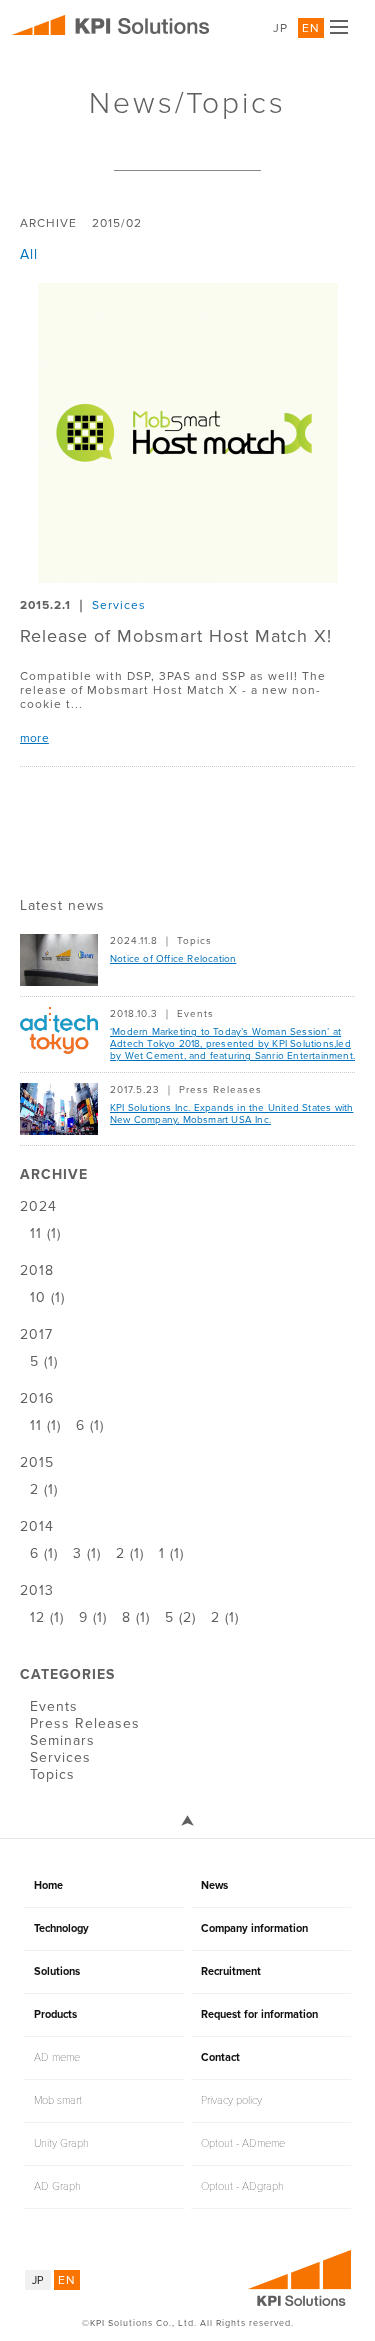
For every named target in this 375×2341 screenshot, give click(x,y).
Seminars (62, 1740)
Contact (220, 2057)
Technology (61, 1928)
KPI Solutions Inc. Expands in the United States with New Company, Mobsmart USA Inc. (231, 1114)
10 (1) (47, 1297)
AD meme (57, 2057)
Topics (194, 941)
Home (48, 1885)
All (29, 254)
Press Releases (220, 1090)
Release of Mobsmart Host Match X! (176, 636)
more (34, 738)
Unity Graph (61, 2143)
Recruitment (231, 1971)
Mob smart (58, 2100)
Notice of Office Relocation (173, 959)
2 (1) (44, 1489)
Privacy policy (231, 2100)
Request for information (259, 2014)
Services (119, 605)
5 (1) (44, 1361)
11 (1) (45, 1233)
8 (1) (136, 1617)
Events (195, 1014)
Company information (254, 1928)
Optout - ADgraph (242, 2186)
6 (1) (90, 1425)
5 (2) (180, 1617)
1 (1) (171, 1553)
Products (55, 2014)
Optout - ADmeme (243, 2143)
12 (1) (47, 1617)
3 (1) (87, 1553)
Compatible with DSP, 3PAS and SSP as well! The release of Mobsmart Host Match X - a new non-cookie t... (173, 690)
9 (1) (93, 1617)
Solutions (57, 1971)
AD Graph (57, 2186)
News (214, 1885)
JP (280, 28)
